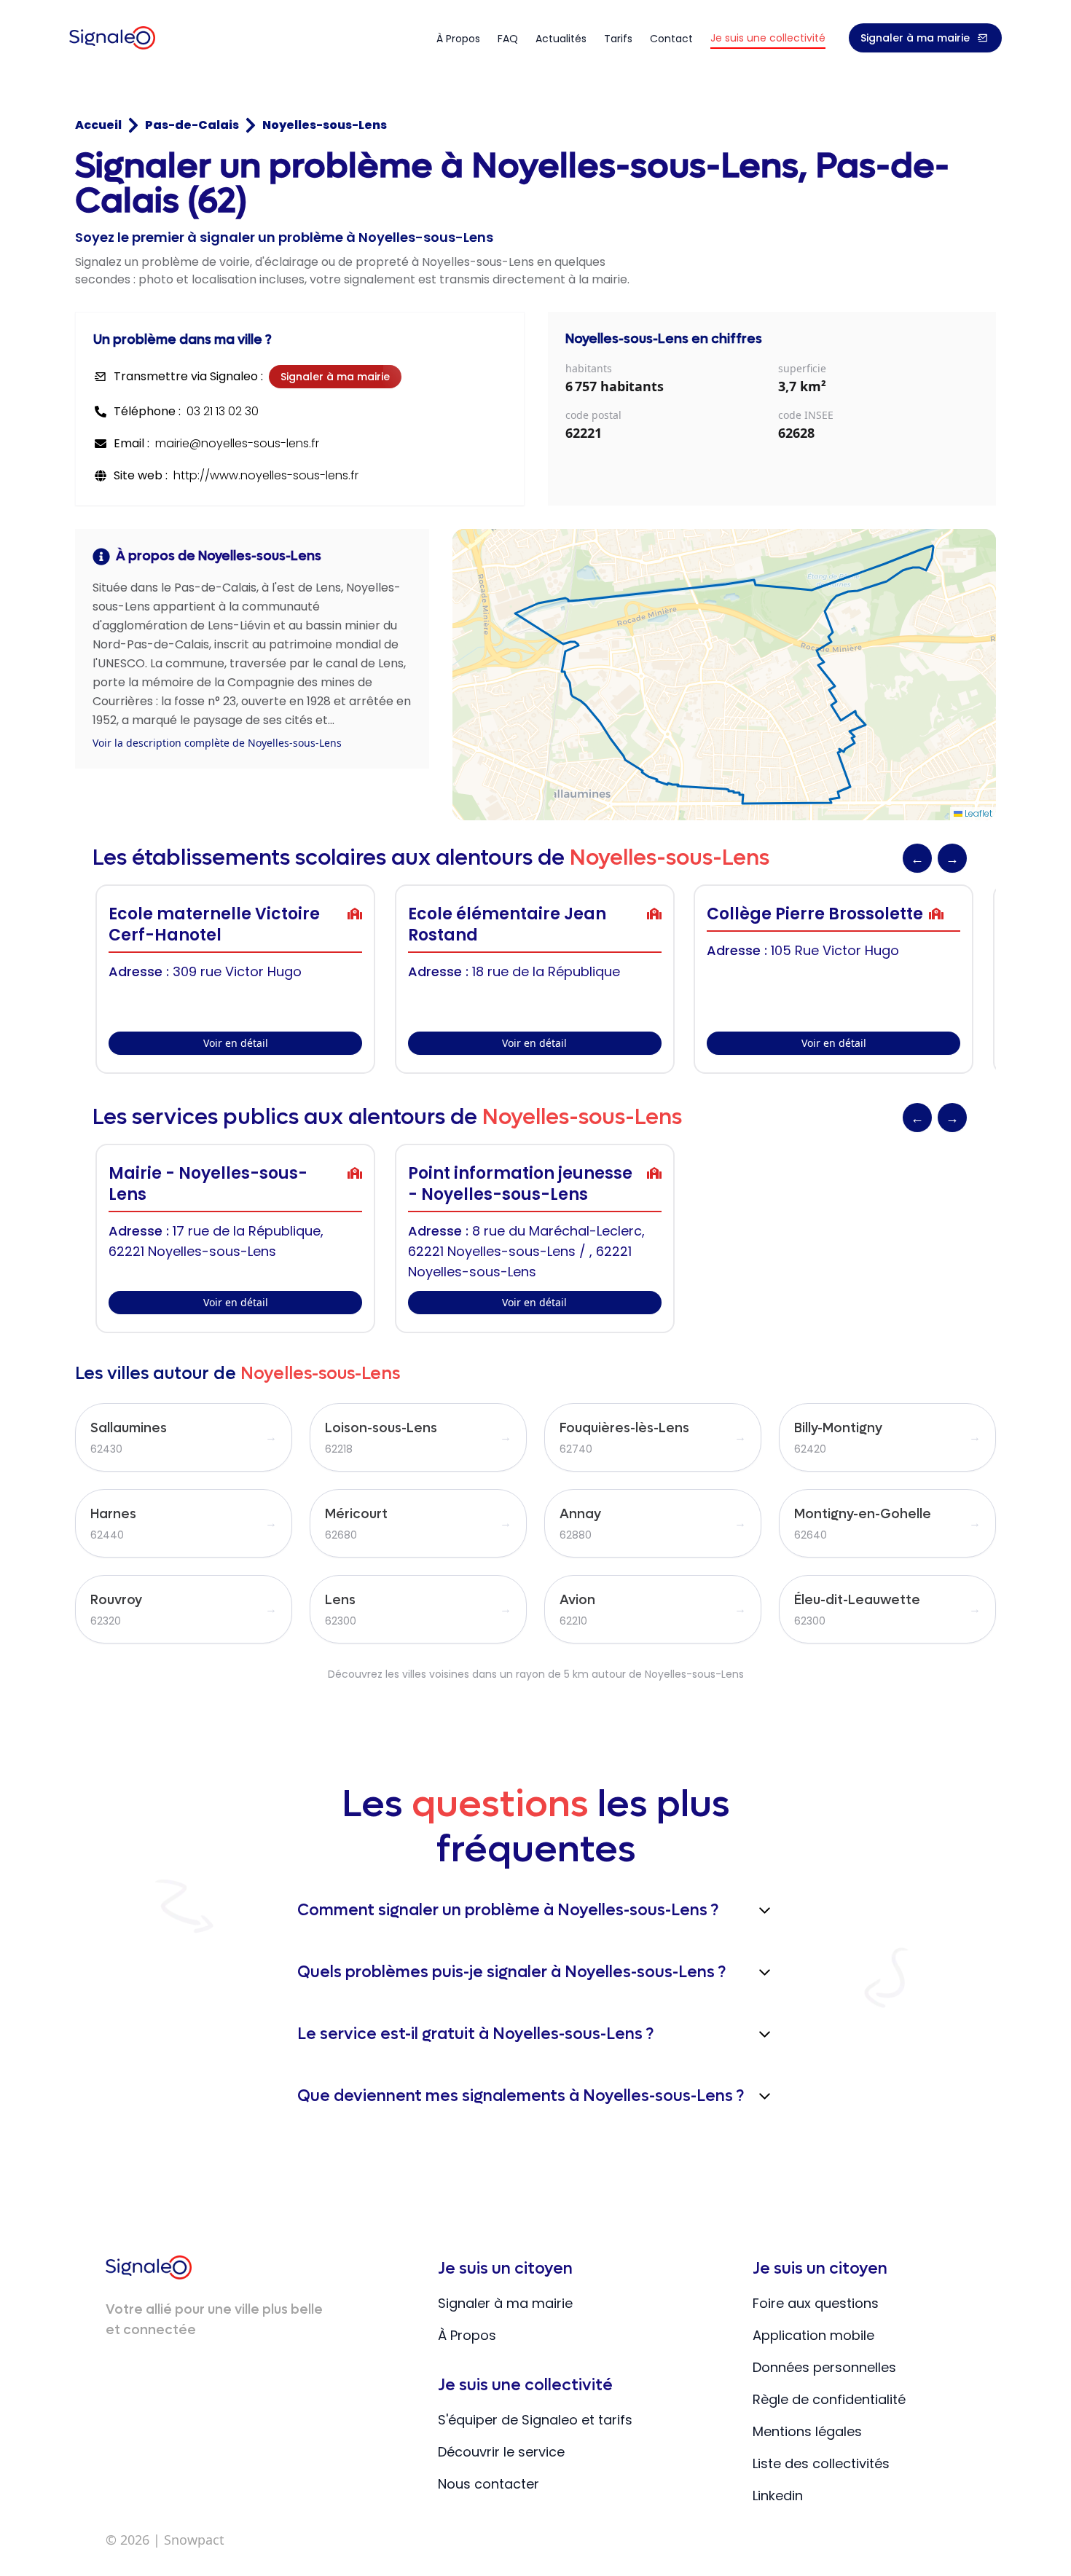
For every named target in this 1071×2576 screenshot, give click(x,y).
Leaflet (977, 813)
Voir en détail (236, 1043)
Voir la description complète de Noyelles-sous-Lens (217, 743)
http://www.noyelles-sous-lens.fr (266, 475)
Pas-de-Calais (192, 125)
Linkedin (778, 2495)
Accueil (98, 125)
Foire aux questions (816, 2303)
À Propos (467, 2335)
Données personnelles (824, 2367)
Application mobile (813, 2335)
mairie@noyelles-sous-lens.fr (237, 443)
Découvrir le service (501, 2452)
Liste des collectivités (821, 2463)
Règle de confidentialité (829, 2399)
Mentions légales (807, 2431)
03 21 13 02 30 (223, 411)
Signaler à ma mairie (915, 38)
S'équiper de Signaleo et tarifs (535, 2420)
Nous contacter (489, 2484)
